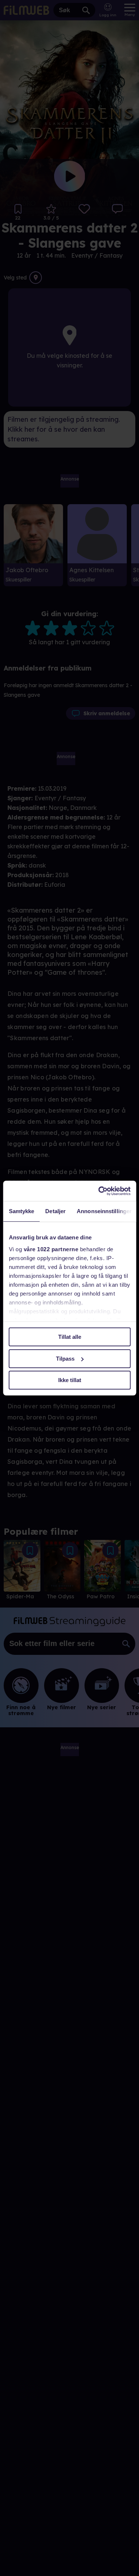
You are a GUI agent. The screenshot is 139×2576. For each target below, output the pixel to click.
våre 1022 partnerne (51, 1249)
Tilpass (65, 1359)
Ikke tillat (70, 1380)
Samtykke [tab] (21, 1211)
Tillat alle (70, 1337)
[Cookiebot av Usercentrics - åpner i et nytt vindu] (99, 1191)
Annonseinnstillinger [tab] (104, 1211)
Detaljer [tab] (55, 1211)
